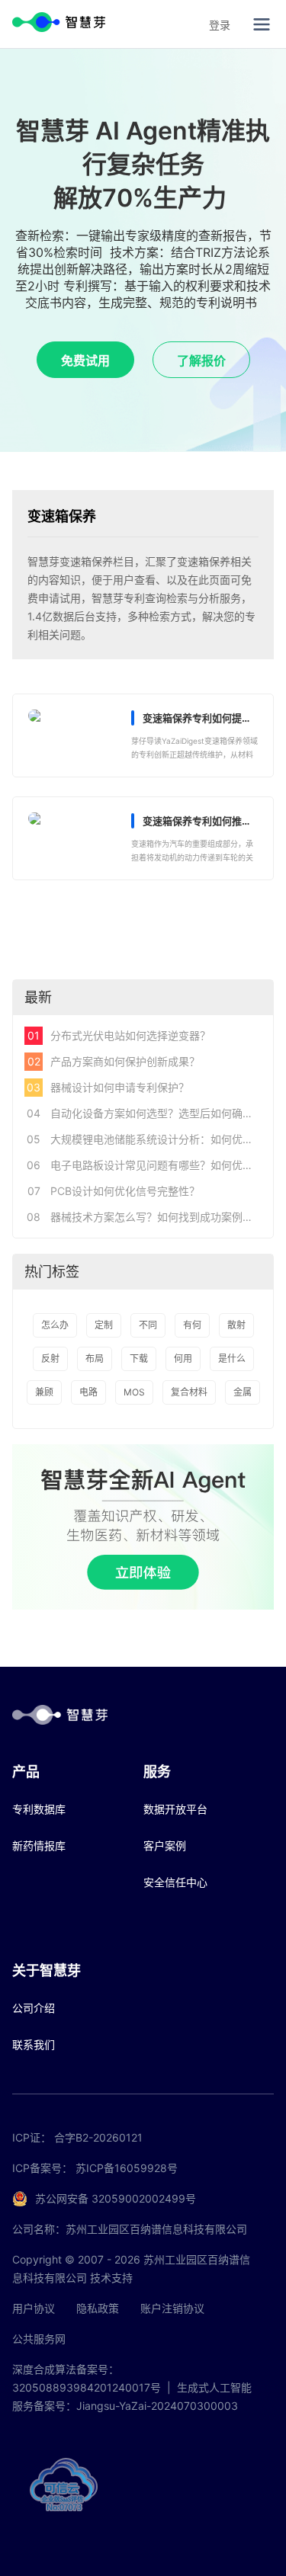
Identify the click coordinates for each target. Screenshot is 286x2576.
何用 (183, 1358)
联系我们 (34, 2044)
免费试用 (85, 360)
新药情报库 (39, 1845)
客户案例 (165, 1845)
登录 (220, 25)
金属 (243, 1392)
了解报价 (201, 360)
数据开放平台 (175, 1809)
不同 (148, 1325)
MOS (134, 1392)
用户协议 (34, 2308)
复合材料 (189, 1392)
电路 (88, 1392)
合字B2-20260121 (98, 2137)
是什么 (232, 1358)
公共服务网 (39, 2339)
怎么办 (55, 1325)
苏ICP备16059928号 (127, 2168)
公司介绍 (34, 2008)
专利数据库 (39, 1809)
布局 (95, 1358)
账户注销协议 (172, 2308)
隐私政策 (98, 2308)
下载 (139, 1358)
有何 (192, 1325)
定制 (104, 1325)
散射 (236, 1325)
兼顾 (44, 1392)
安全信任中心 (175, 1882)
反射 (50, 1358)
